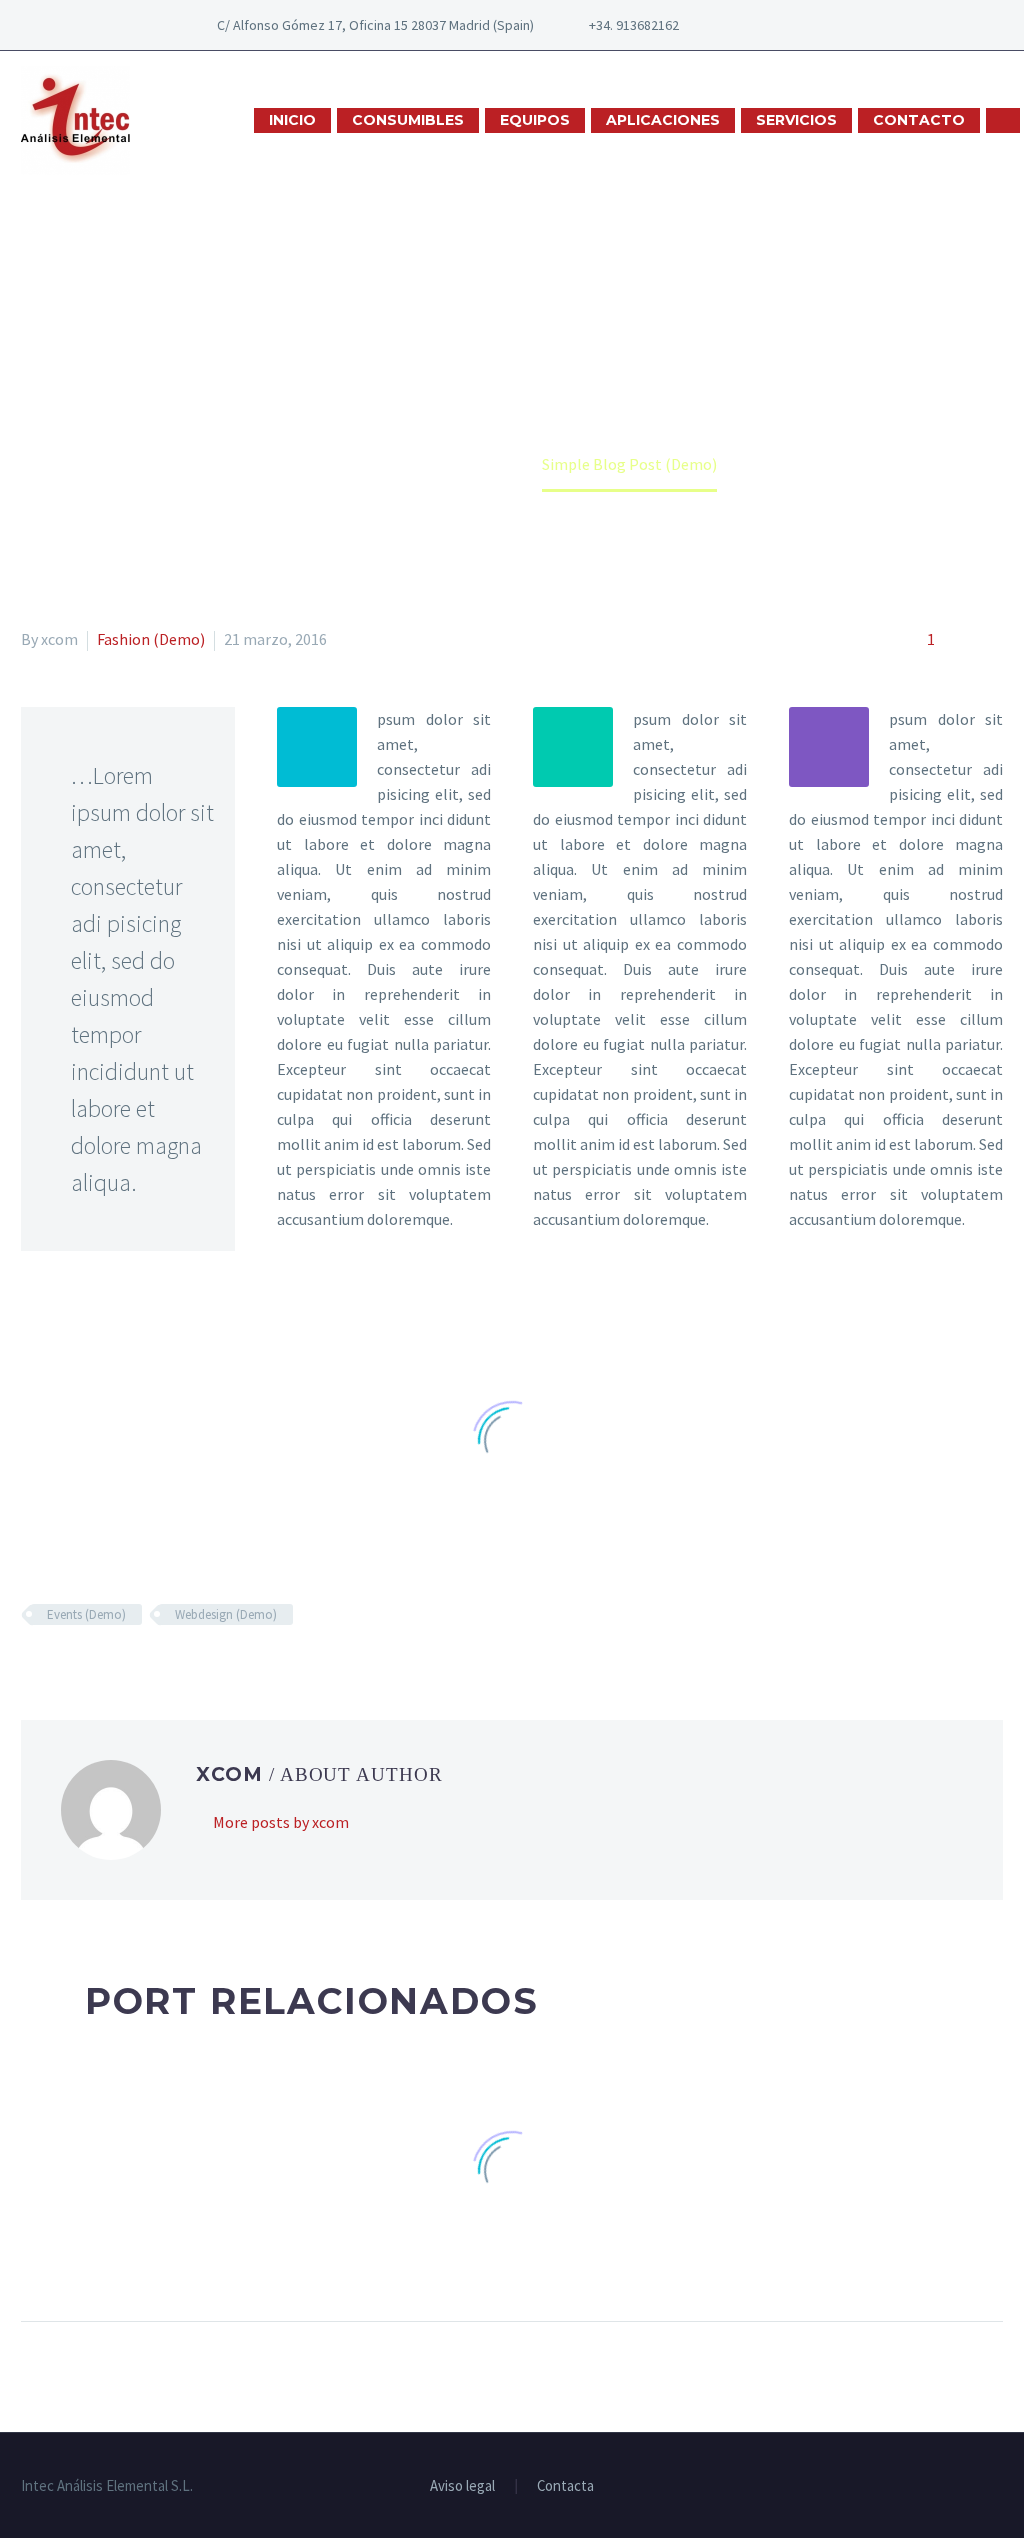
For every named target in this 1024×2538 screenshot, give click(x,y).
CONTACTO (919, 120)
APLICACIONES (663, 120)
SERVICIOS (796, 120)
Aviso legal (462, 2486)
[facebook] (759, 25)
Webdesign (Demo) (226, 1614)
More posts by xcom (281, 1822)
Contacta (565, 2486)
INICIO (292, 120)
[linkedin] (789, 25)
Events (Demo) (86, 1614)
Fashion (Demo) (151, 639)
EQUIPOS (535, 120)
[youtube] (819, 25)
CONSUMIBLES (408, 120)
